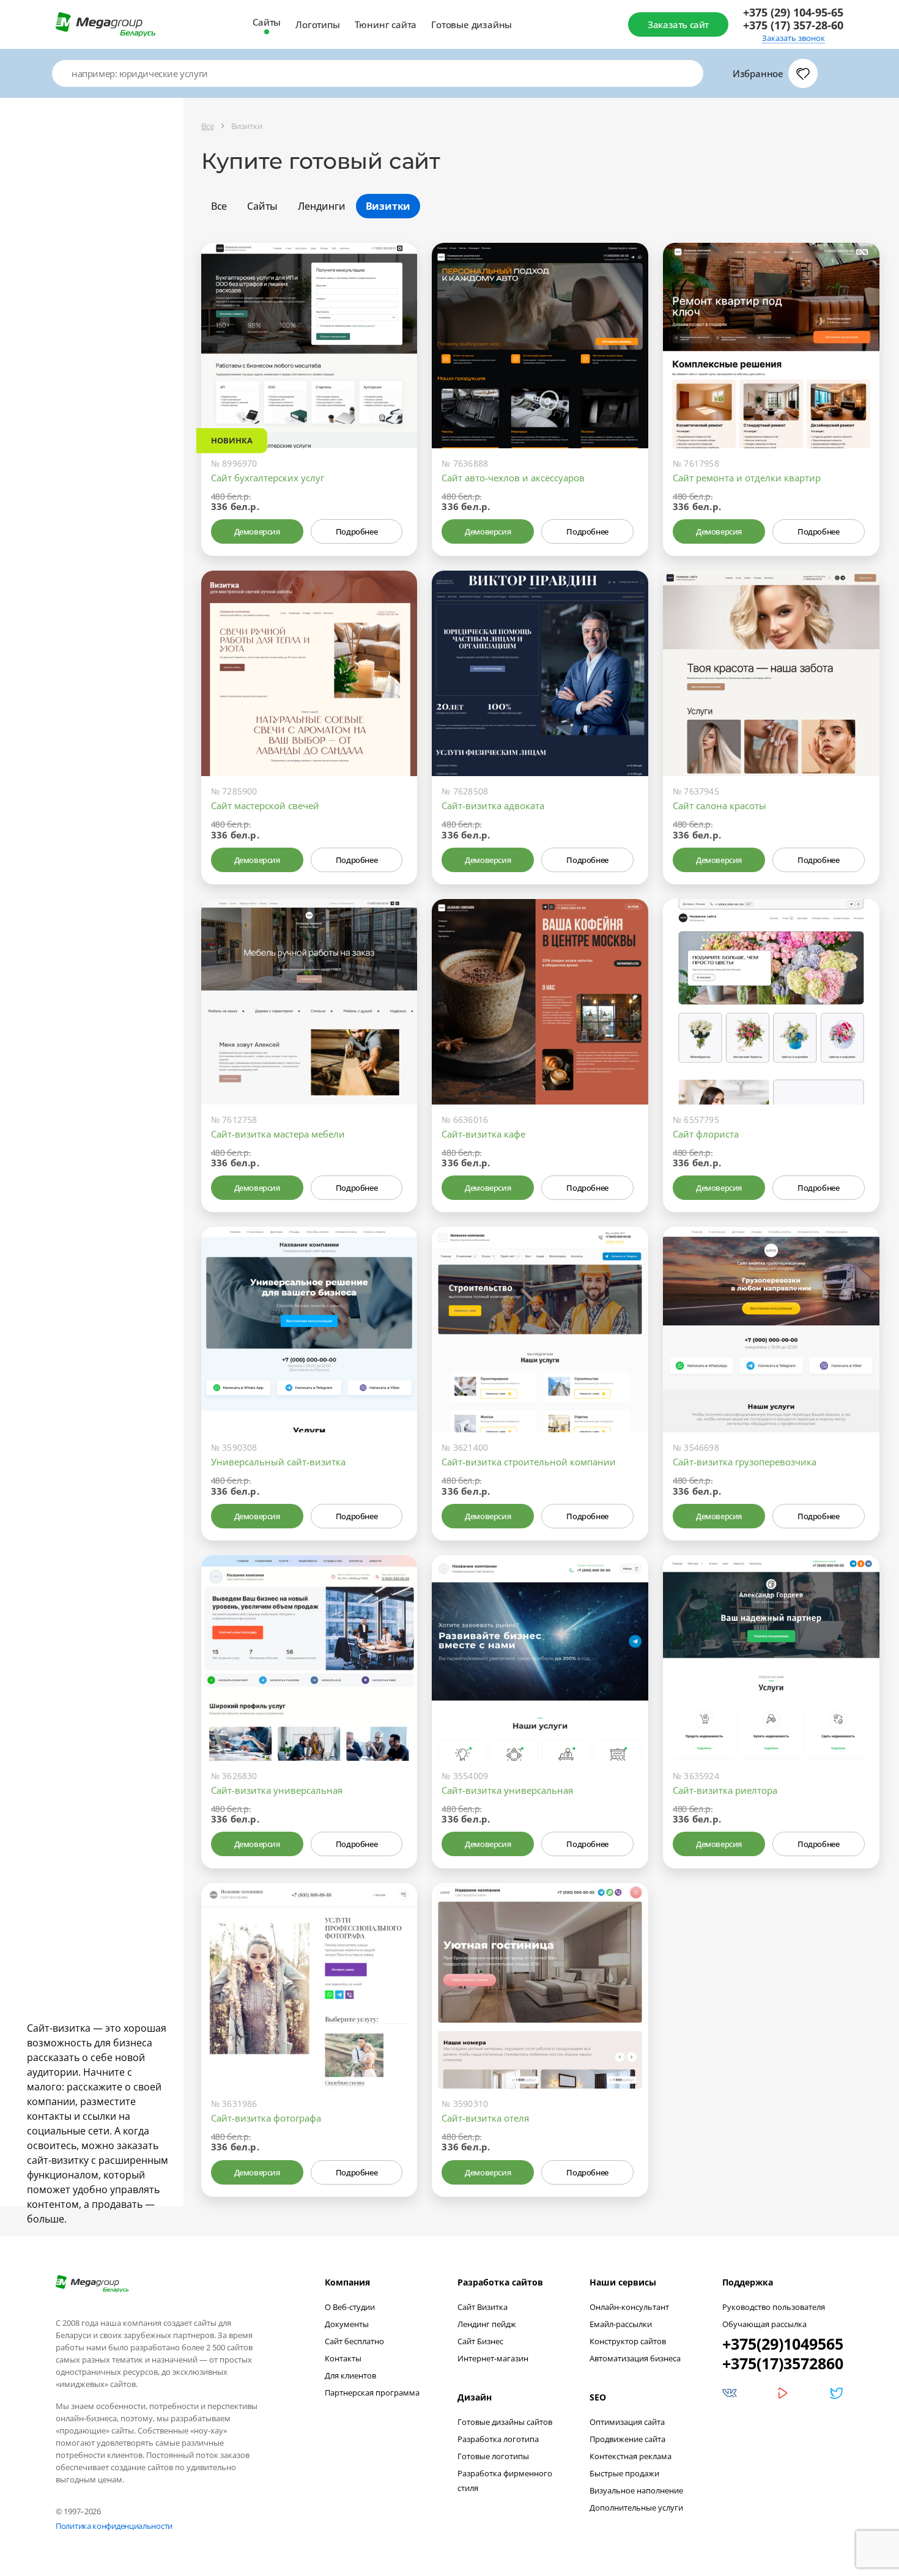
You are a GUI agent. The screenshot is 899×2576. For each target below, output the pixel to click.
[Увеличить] (394, 396)
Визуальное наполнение (636, 2490)
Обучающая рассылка (764, 2324)
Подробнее (357, 531)
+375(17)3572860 (783, 2363)
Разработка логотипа (498, 2439)
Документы (347, 2324)
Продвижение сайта (627, 2439)
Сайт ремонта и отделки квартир (747, 478)
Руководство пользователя (774, 2307)
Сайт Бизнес (480, 2341)
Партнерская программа (372, 2393)
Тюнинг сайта (386, 24)
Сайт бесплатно (354, 2341)
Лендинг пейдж (487, 2324)
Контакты (343, 2358)
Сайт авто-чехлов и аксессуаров (513, 478)
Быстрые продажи (624, 2473)
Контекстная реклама (631, 2456)
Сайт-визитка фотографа (266, 2118)
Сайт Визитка (483, 2307)
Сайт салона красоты (720, 805)
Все (219, 206)
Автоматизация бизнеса (635, 2358)
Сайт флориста (706, 1134)
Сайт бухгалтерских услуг (268, 478)
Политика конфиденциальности (114, 2526)
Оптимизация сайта (627, 2422)
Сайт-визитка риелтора (725, 1790)
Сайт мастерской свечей (265, 805)
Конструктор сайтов (628, 2341)
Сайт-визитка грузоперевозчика (745, 1462)
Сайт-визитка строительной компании (529, 1462)
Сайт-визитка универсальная (277, 1790)
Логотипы (317, 24)
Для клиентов (350, 2375)
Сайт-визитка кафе (483, 1134)
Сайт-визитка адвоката (493, 805)
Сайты (267, 22)
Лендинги (321, 206)
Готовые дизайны (472, 24)
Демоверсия (257, 531)
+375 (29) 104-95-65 (793, 13)
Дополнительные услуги (636, 2508)
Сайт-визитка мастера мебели (278, 1134)
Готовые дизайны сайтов (505, 2422)
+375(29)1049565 (783, 2344)
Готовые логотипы (493, 2456)
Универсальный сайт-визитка (278, 1462)
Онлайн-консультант (629, 2307)
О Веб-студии (350, 2307)
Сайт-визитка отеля (485, 2118)
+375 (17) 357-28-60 (793, 25)
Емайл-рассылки (621, 2324)
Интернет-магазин (493, 2358)
